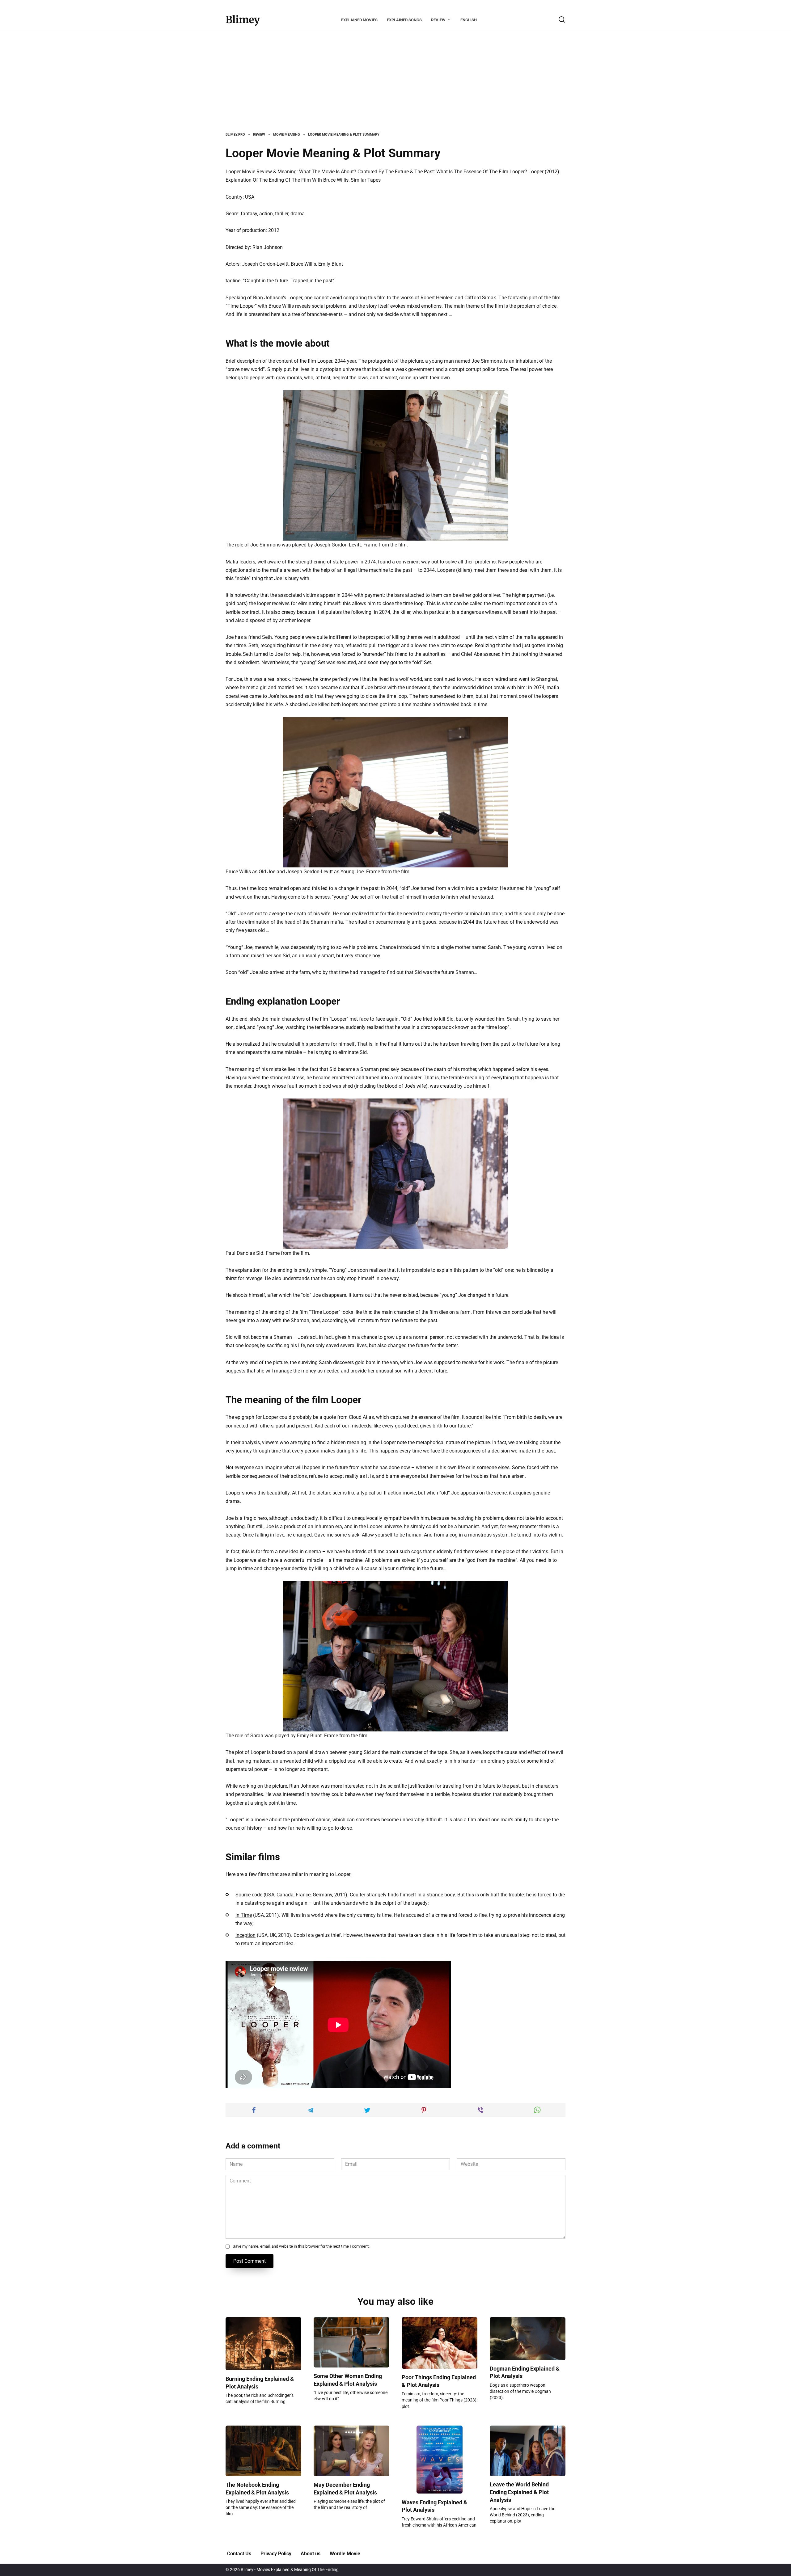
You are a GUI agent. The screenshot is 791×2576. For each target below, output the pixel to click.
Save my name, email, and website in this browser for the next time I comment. (301, 2246)
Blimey (243, 20)
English (469, 20)
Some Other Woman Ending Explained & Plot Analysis (348, 2380)
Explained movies (359, 20)
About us (311, 2554)
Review (438, 20)
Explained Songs (404, 20)
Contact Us (239, 2554)
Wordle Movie (345, 2554)
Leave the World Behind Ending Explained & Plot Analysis (519, 2492)
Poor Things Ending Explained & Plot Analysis (439, 2381)
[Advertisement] (395, 86)
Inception (245, 1935)
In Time (244, 1915)
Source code (249, 1895)
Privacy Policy (276, 2554)
